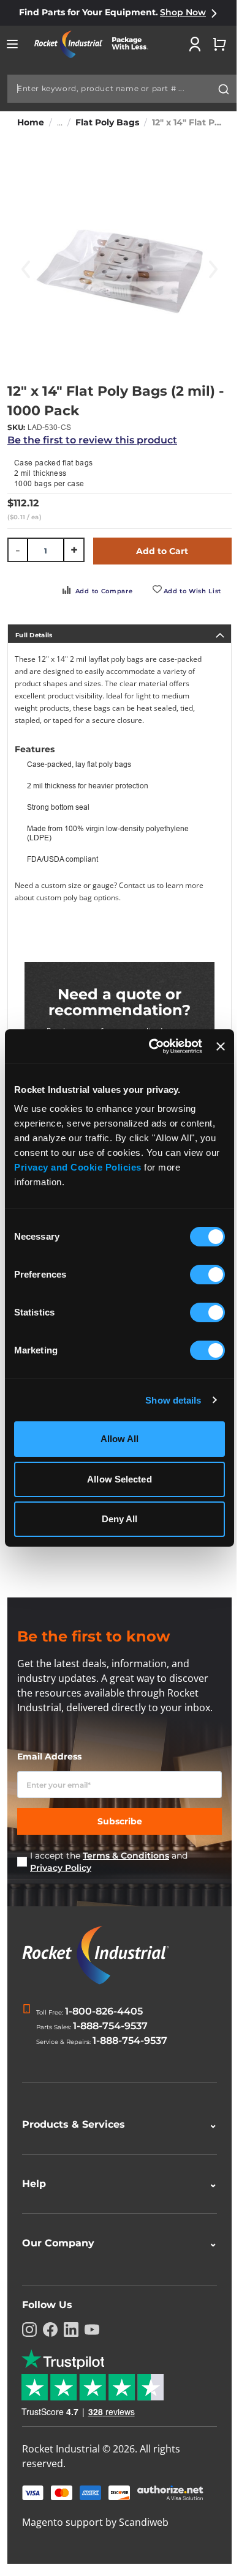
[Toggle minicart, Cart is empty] (219, 44)
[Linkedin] (71, 2330)
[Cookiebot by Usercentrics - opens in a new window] (152, 1046)
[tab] (120, 634)
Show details (173, 1400)
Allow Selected (119, 1479)
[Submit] (224, 89)
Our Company (115, 2243)
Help (115, 2184)
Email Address (49, 1756)
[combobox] (122, 89)
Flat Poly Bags (107, 122)
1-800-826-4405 (104, 2011)
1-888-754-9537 (110, 2026)
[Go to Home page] (96, 44)
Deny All (120, 1519)
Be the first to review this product (92, 440)
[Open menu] (12, 44)
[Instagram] (29, 2330)
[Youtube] (92, 2330)
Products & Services (115, 2124)
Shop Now (183, 12)
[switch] (207, 1276)
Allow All (120, 1439)
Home (31, 122)
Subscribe (120, 1821)
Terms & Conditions (126, 1856)
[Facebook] (50, 2330)
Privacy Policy (61, 1868)
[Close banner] (221, 1046)
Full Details (34, 635)
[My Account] (195, 44)
